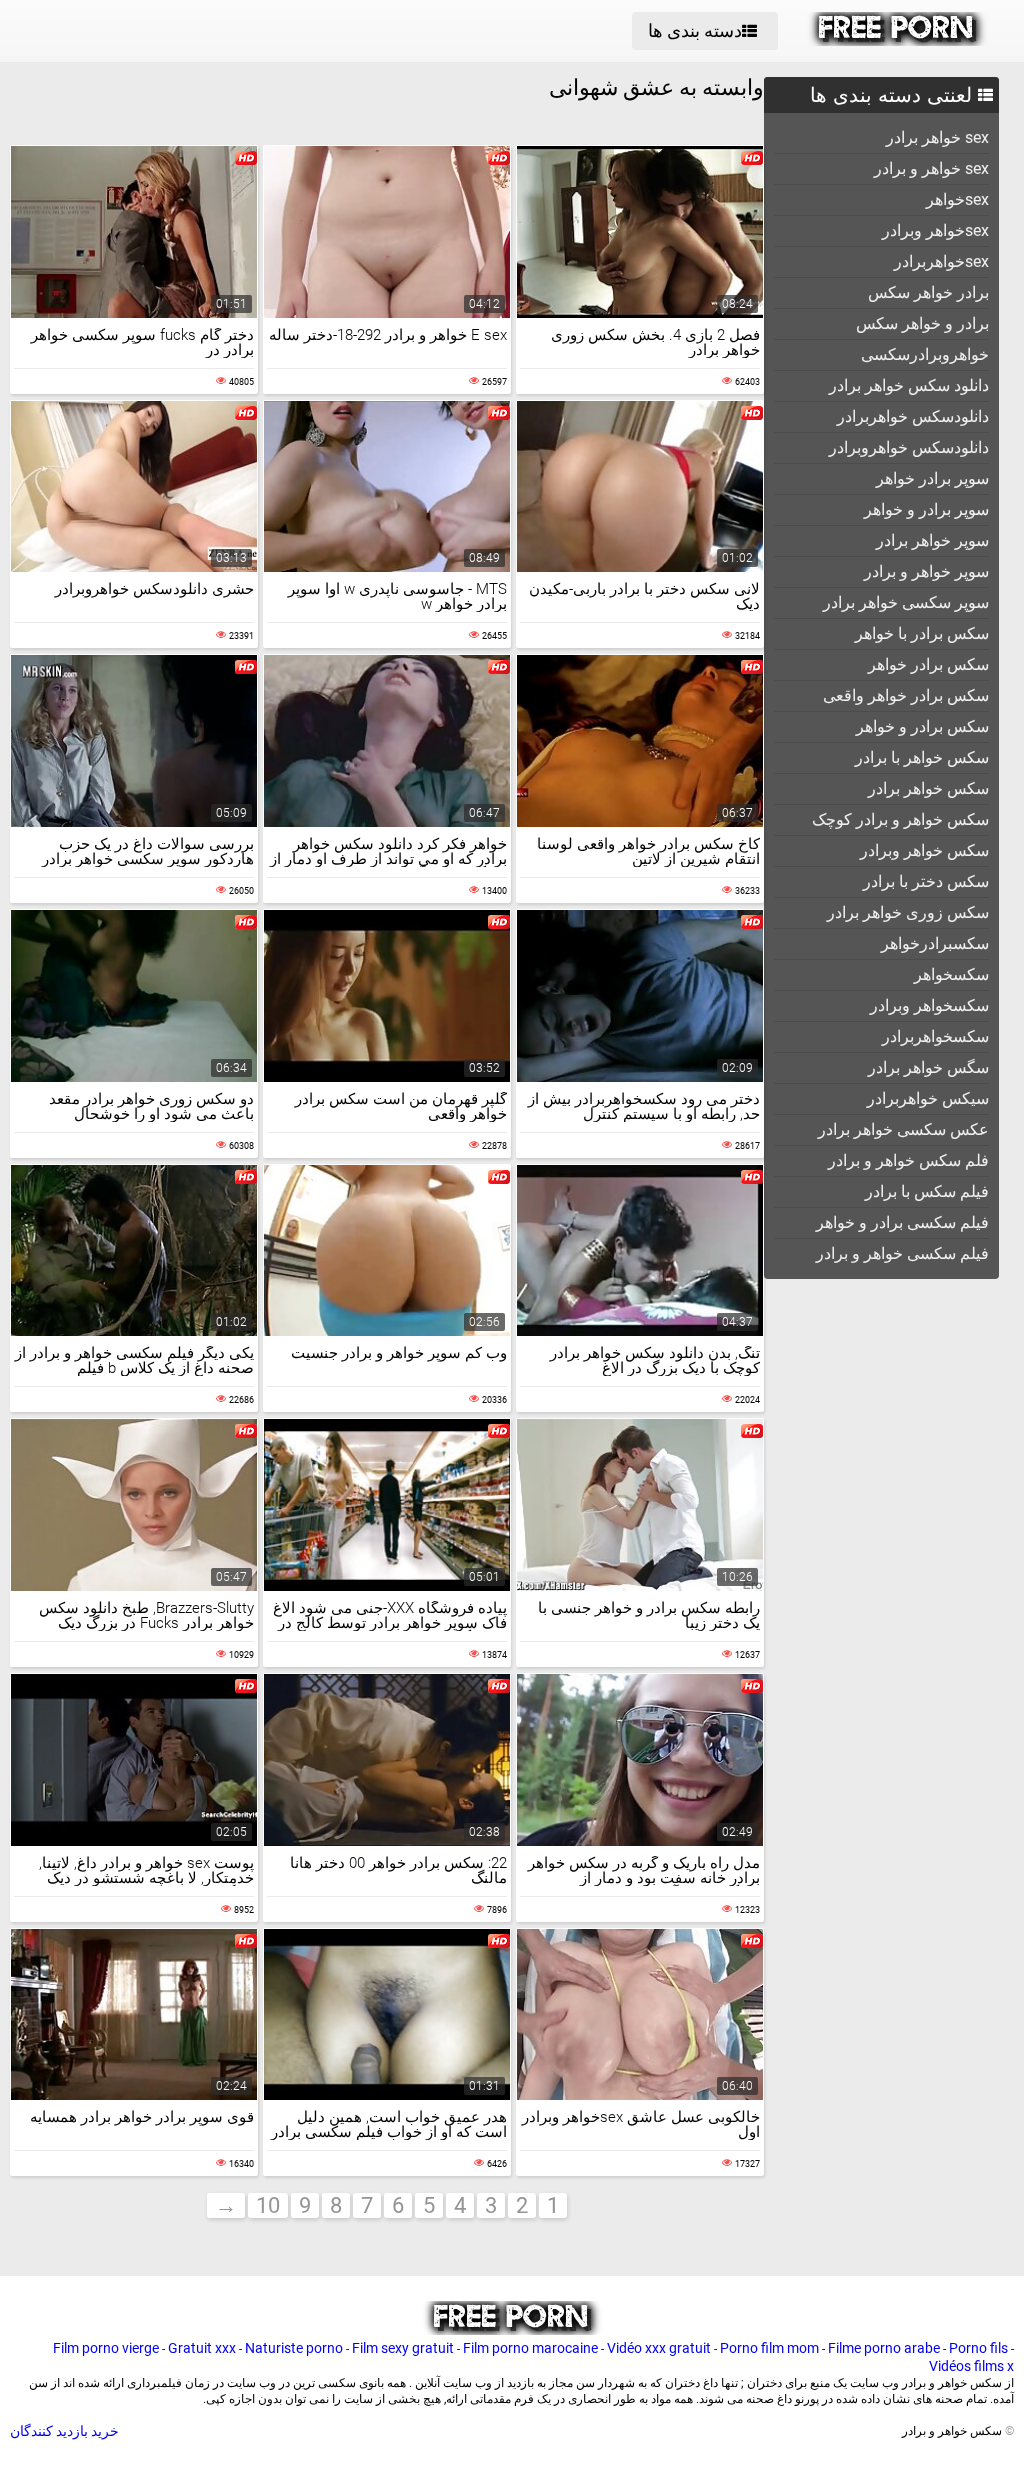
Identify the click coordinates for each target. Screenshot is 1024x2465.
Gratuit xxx (202, 2348)
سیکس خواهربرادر (928, 1098)
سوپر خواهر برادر (932, 540)
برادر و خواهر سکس (922, 323)
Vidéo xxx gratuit (659, 2348)
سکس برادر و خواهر (922, 726)
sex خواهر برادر (937, 137)
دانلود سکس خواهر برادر (909, 385)
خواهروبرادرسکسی (925, 354)
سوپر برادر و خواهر (926, 509)
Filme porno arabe (884, 2348)
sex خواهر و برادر (931, 168)
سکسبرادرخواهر (935, 943)
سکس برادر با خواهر (922, 633)
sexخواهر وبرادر (935, 230)
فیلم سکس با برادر (927, 1191)
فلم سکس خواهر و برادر (908, 1160)
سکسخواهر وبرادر (929, 1005)
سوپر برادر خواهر (932, 478)
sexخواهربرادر (941, 261)
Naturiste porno (294, 2348)
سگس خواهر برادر (928, 1067)
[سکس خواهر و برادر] (897, 41)
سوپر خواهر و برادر (926, 571)
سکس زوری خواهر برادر (908, 912)
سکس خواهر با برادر (922, 757)
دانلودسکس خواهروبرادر (909, 447)
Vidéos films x (971, 2366)
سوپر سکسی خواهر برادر (906, 602)
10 (268, 2205)
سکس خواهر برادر (928, 788)
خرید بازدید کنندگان (64, 2431)
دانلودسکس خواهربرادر (913, 416)
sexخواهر (957, 199)
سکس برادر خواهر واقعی (906, 695)
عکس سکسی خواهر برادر (903, 1129)
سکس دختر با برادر (926, 881)
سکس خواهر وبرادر (924, 850)
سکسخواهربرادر (935, 1036)
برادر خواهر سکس (928, 292)
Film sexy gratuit (403, 2348)
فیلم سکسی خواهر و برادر (902, 1253)
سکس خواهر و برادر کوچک (900, 819)
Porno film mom (769, 2348)
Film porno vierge (106, 2348)
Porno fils (978, 2348)
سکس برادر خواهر (928, 664)
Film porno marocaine (530, 2348)
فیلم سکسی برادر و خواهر (902, 1222)
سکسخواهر (951, 974)
